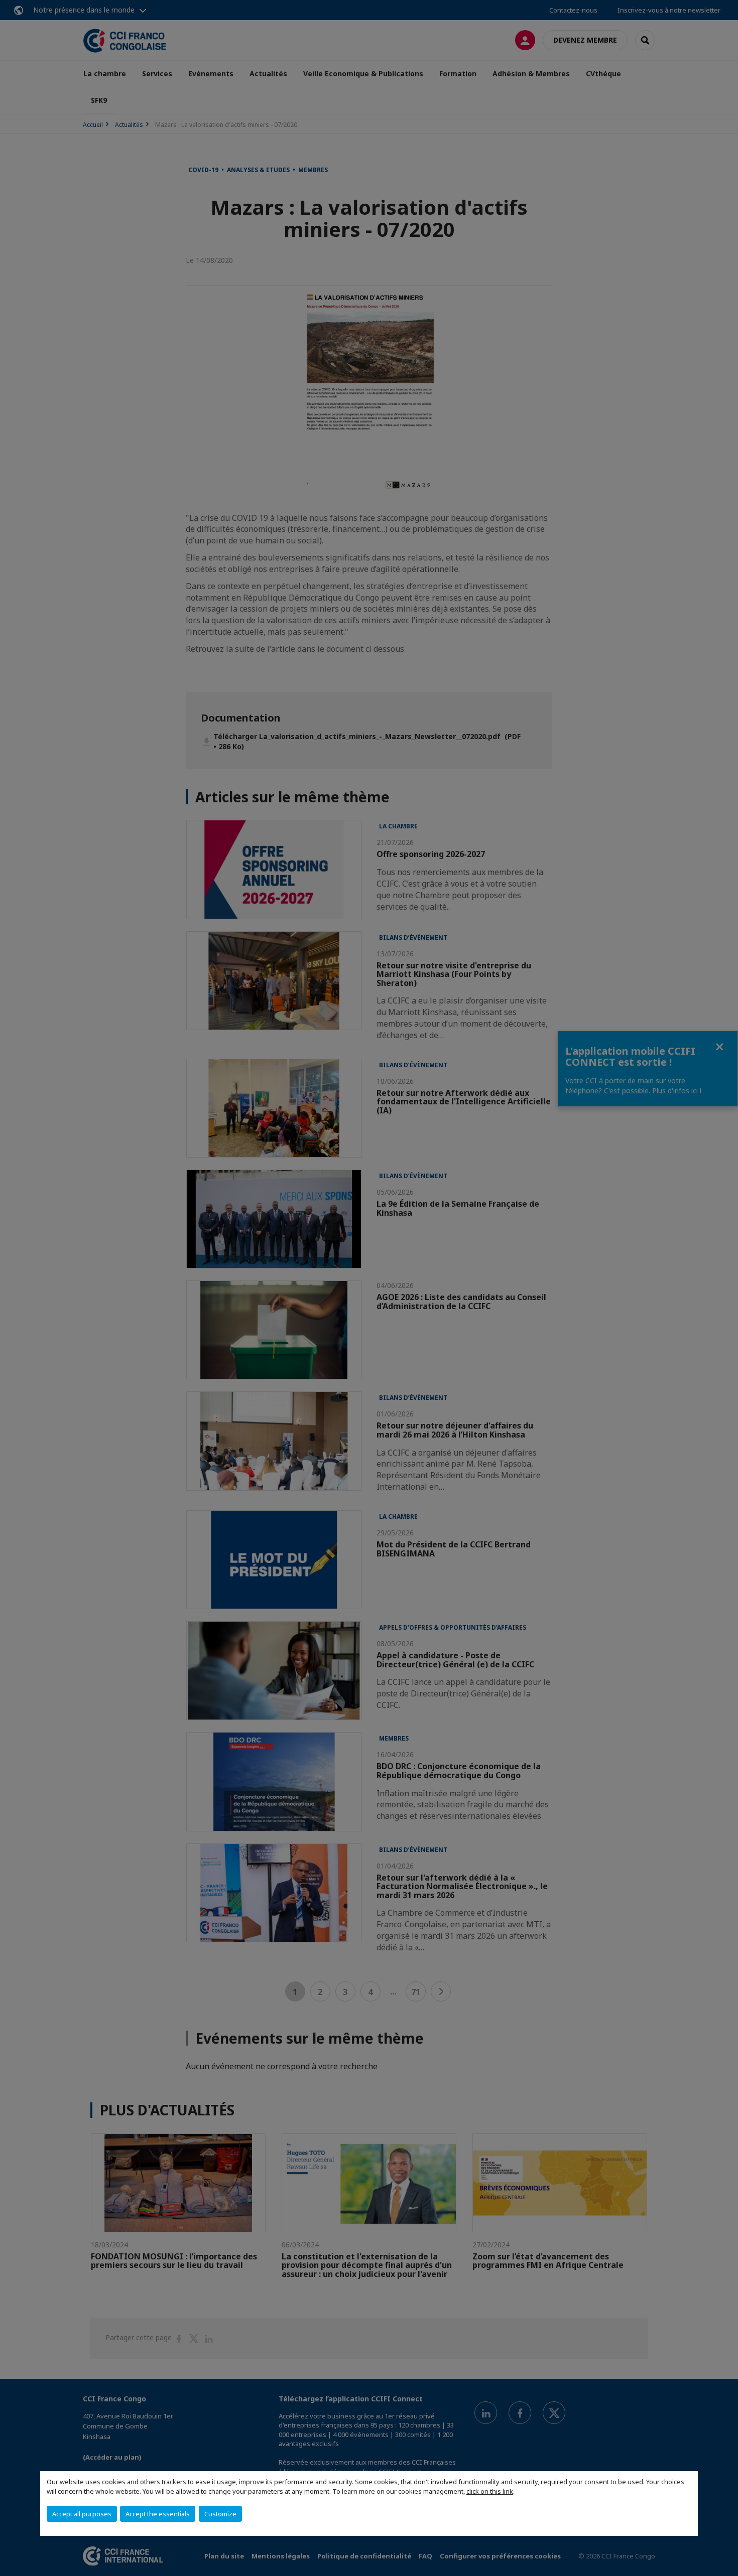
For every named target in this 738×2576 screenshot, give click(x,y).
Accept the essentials (158, 2514)
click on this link (490, 2491)
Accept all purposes (82, 2514)
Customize (220, 2514)
